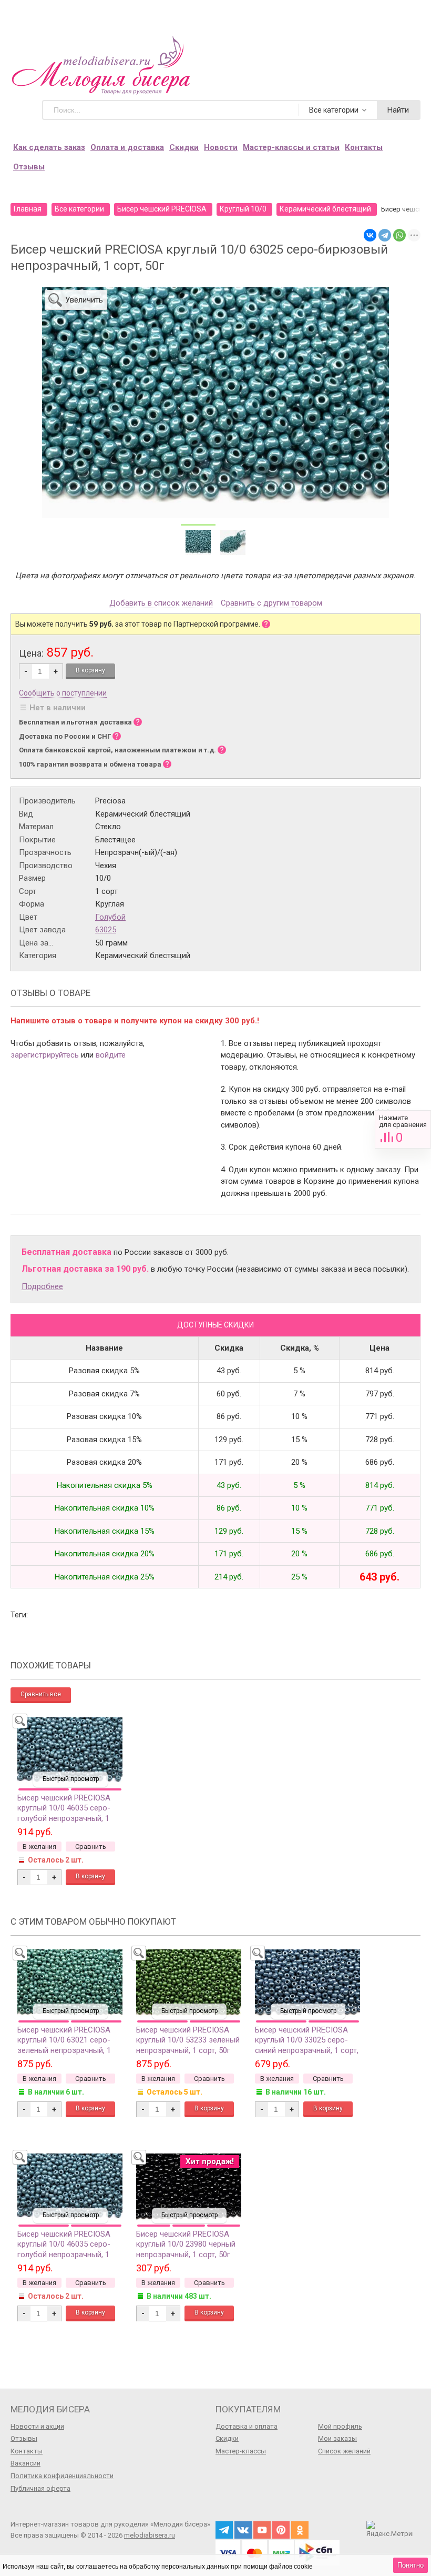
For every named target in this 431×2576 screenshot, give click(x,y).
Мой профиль (340, 2426)
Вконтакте (243, 2530)
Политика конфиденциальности (62, 2476)
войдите (111, 1055)
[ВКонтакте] (370, 235)
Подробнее (42, 1286)
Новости (221, 147)
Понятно (411, 2565)
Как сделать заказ (49, 147)
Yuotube (262, 2530)
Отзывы (29, 167)
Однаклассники (300, 2530)
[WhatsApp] (399, 235)
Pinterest (281, 2530)
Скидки (184, 147)
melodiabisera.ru (150, 2535)
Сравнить (403, 1129)
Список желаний (344, 2451)
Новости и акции (37, 2426)
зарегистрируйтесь (45, 1055)
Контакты (364, 147)
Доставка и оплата (247, 2426)
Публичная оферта (40, 2488)
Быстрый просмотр (71, 1779)
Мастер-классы (241, 2451)
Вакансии (25, 2463)
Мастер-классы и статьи (291, 147)
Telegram (224, 2530)
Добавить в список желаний (161, 603)
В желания (39, 1847)
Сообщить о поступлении (63, 693)
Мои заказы (337, 2438)
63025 (106, 930)
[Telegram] (385, 235)
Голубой (110, 917)
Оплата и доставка (127, 147)
